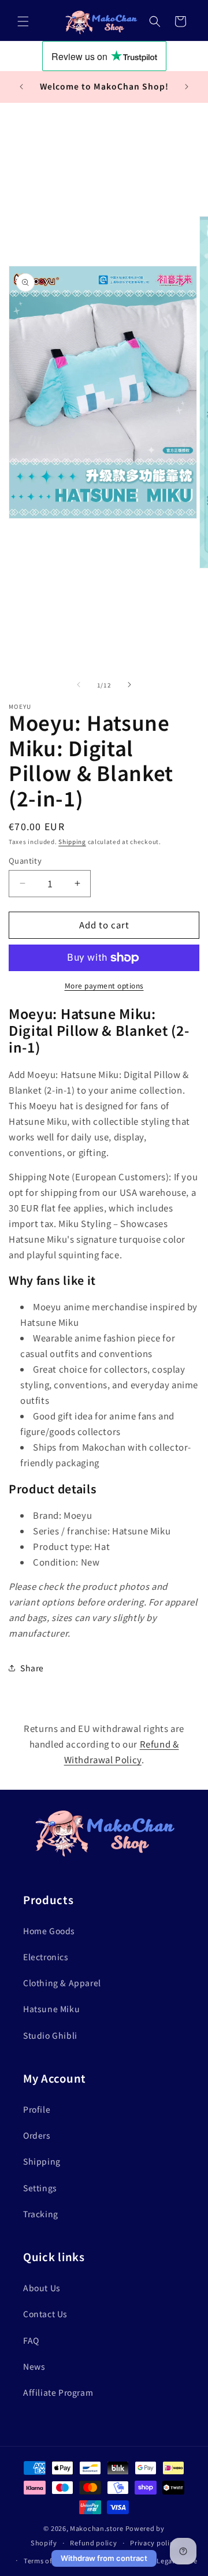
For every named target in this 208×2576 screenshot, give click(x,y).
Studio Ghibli (50, 2035)
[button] (23, 21)
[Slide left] (79, 685)
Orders (37, 2135)
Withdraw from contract (104, 2558)
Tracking (41, 2214)
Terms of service (51, 2560)
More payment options (104, 985)
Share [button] (32, 1668)
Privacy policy (154, 2542)
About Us (42, 2288)
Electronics (46, 1957)
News (34, 2366)
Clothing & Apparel (62, 1983)
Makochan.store (97, 2528)
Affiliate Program (58, 2392)
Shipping (72, 841)
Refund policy (93, 2542)
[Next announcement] (187, 87)
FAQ (31, 2340)
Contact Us (45, 2314)
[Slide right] (129, 685)
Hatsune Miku (51, 2009)
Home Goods (49, 1931)
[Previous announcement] (21, 87)
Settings (40, 2188)
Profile (37, 2109)
